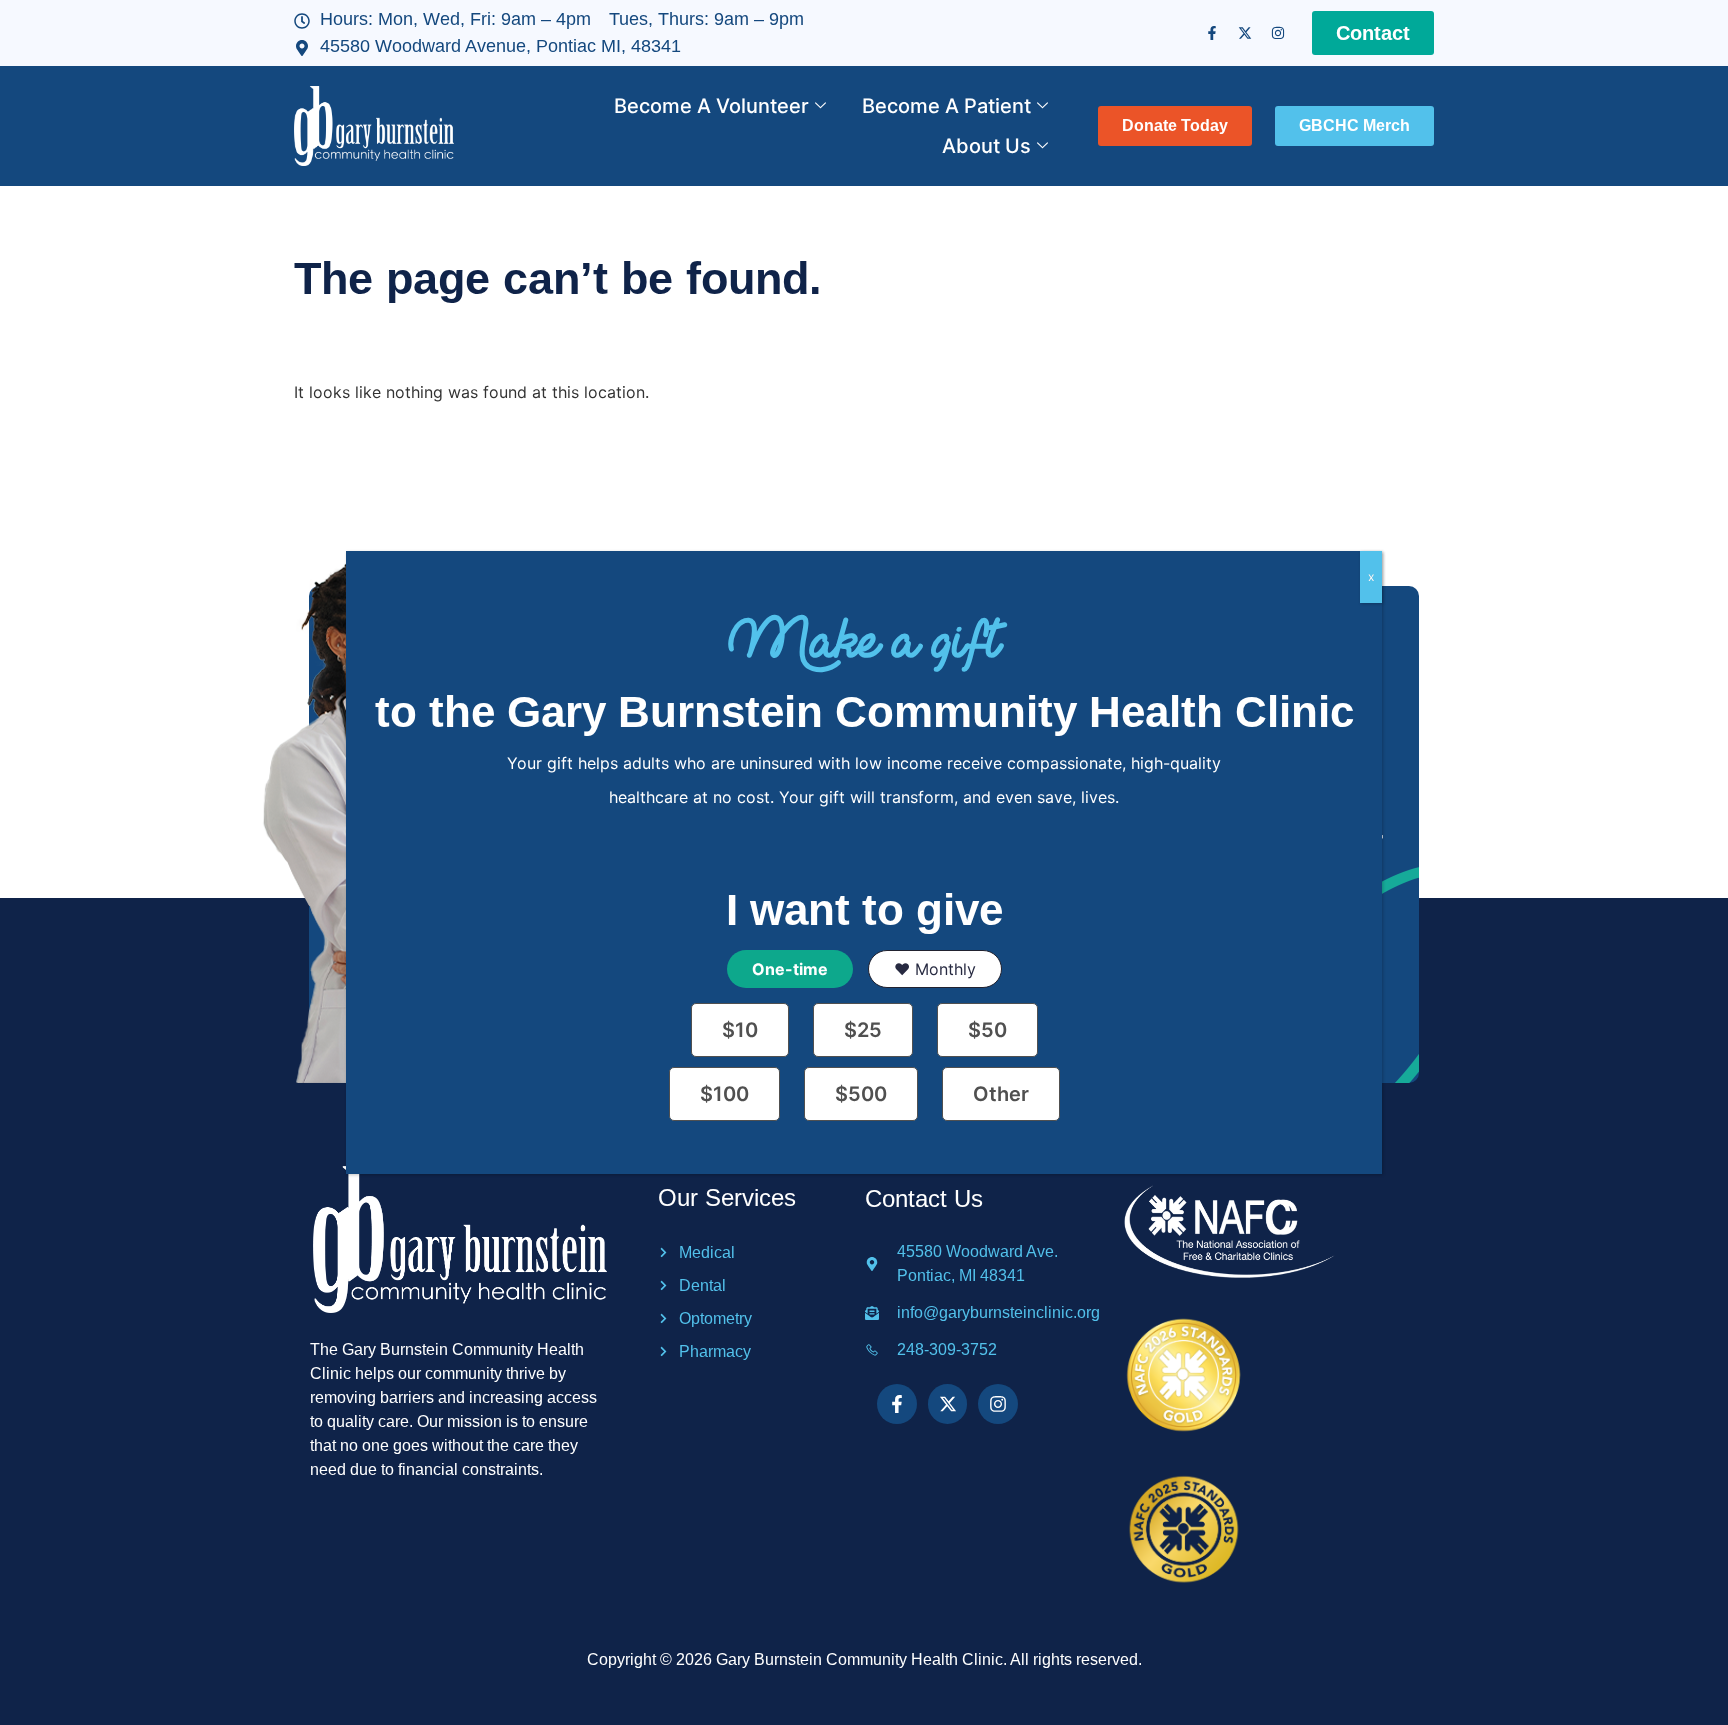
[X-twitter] (1245, 33)
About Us (986, 146)
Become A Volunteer (711, 106)
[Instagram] (1278, 33)
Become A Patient (946, 106)
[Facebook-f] (1212, 33)
